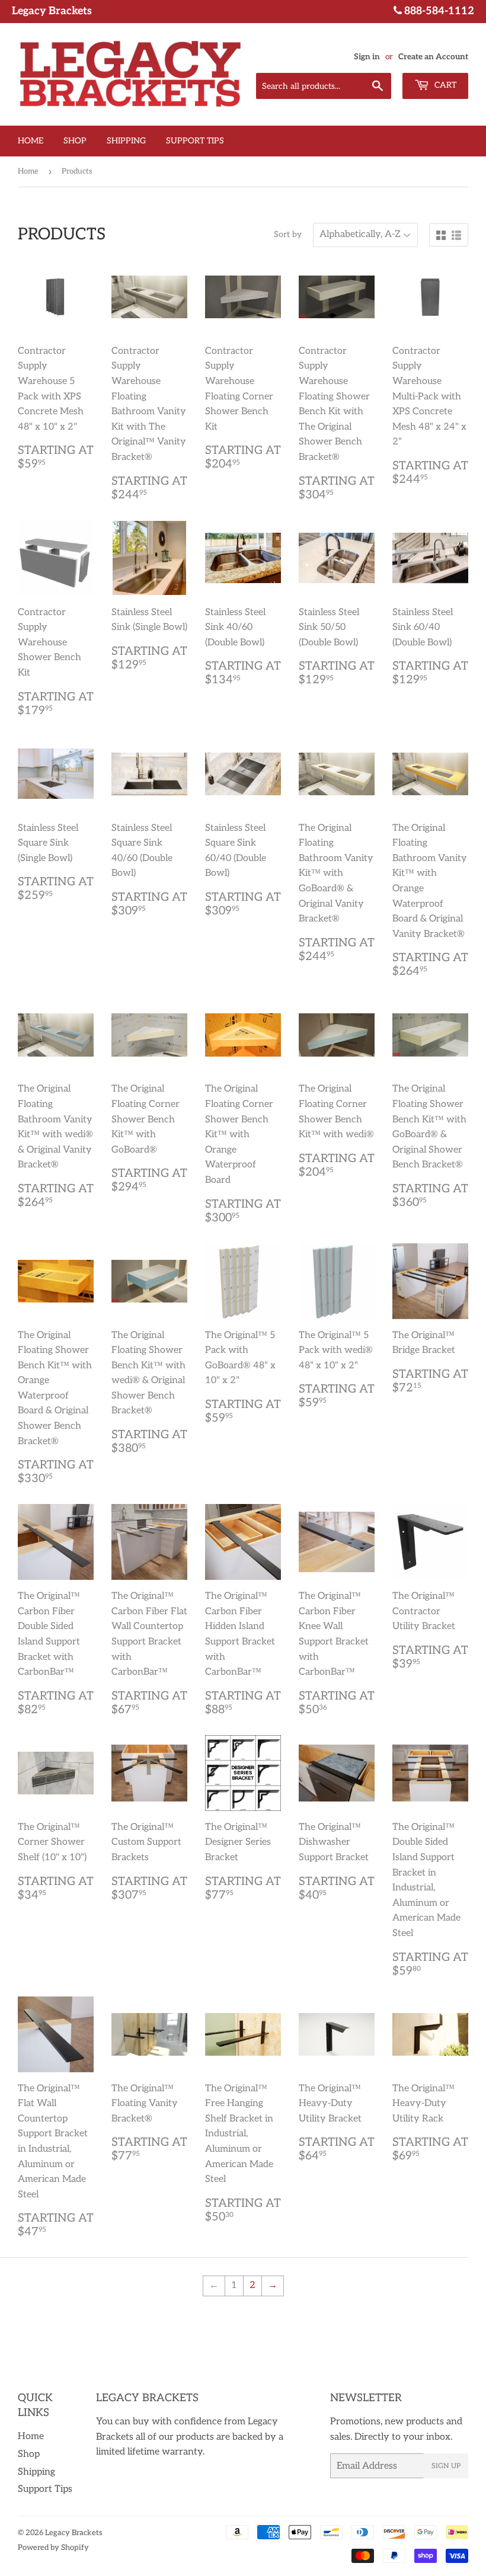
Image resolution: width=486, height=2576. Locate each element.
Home (31, 141)
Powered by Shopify (53, 2548)
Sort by (288, 234)
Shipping (126, 141)
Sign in (367, 57)
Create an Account (433, 57)
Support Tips (195, 141)
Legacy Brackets (74, 2533)
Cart (444, 85)
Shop (75, 141)
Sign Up (446, 2466)
